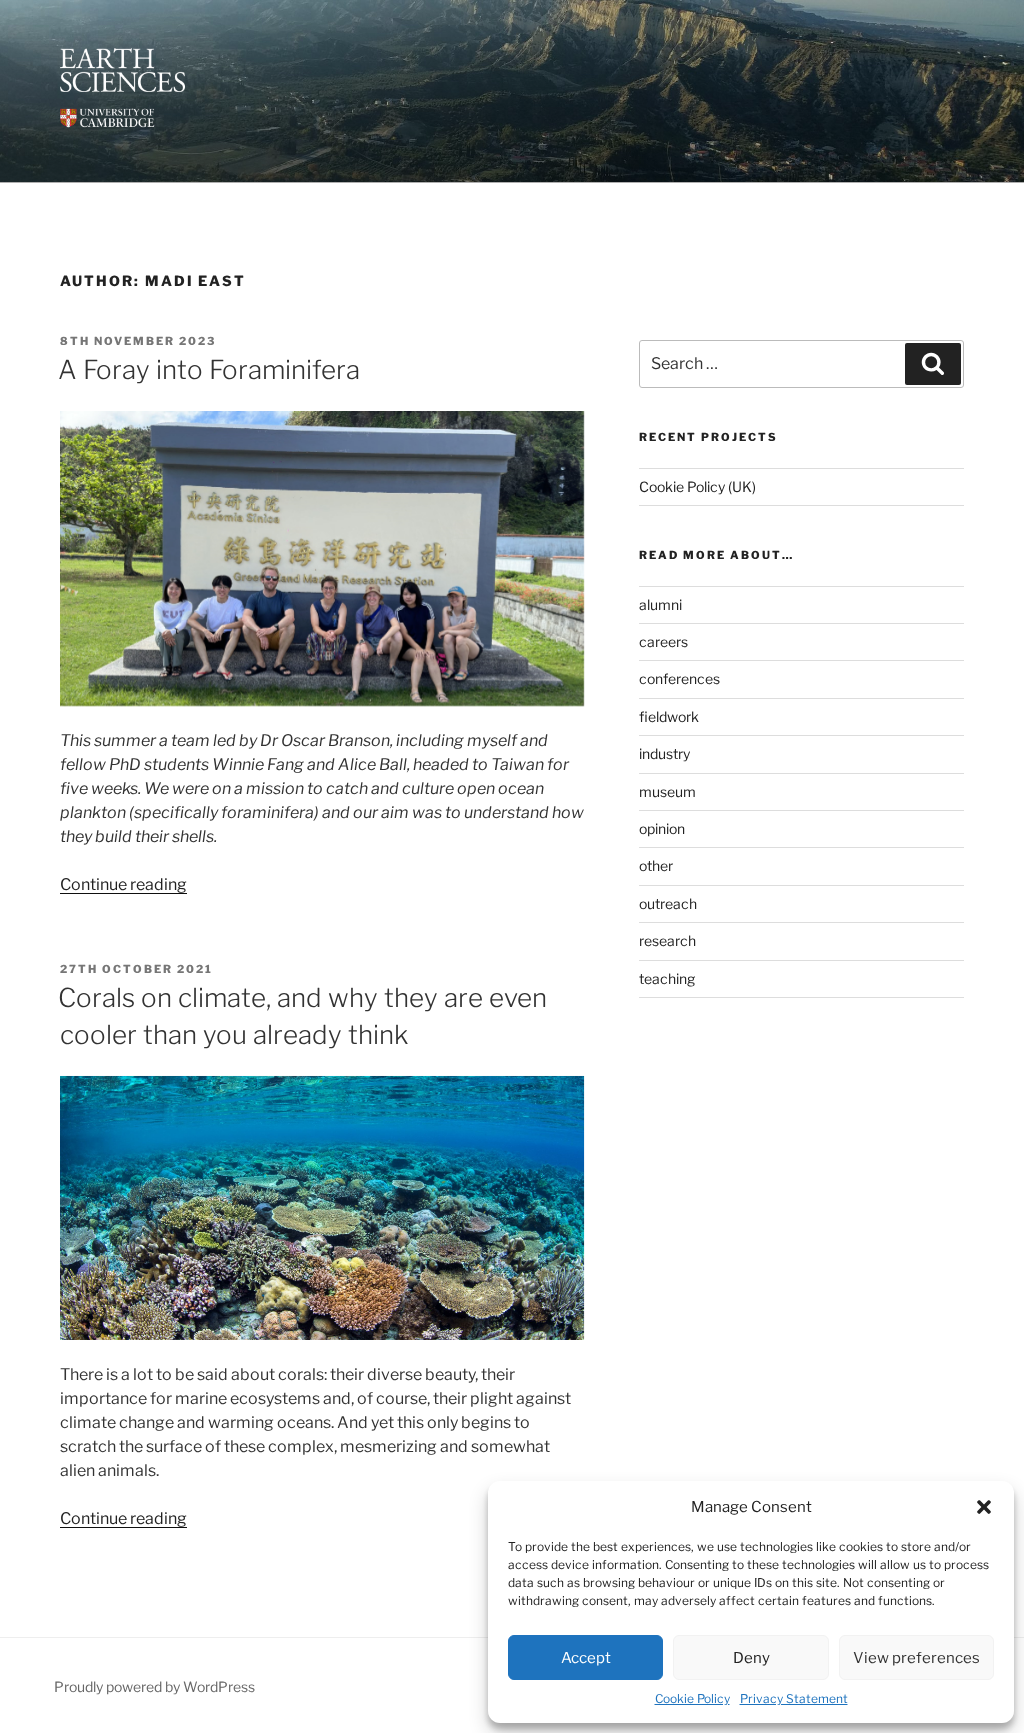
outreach (668, 903)
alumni (660, 604)
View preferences (916, 1658)
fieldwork (669, 716)
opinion (662, 828)
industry (664, 753)
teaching (667, 978)
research (667, 940)
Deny (751, 1658)
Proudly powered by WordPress (154, 1686)
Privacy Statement (794, 1698)
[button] (984, 1507)
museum (667, 791)
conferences (679, 678)
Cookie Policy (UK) (697, 486)
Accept (586, 1658)
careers (663, 641)
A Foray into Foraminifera (209, 369)
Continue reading (123, 884)
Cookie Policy (692, 1698)
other (656, 865)
